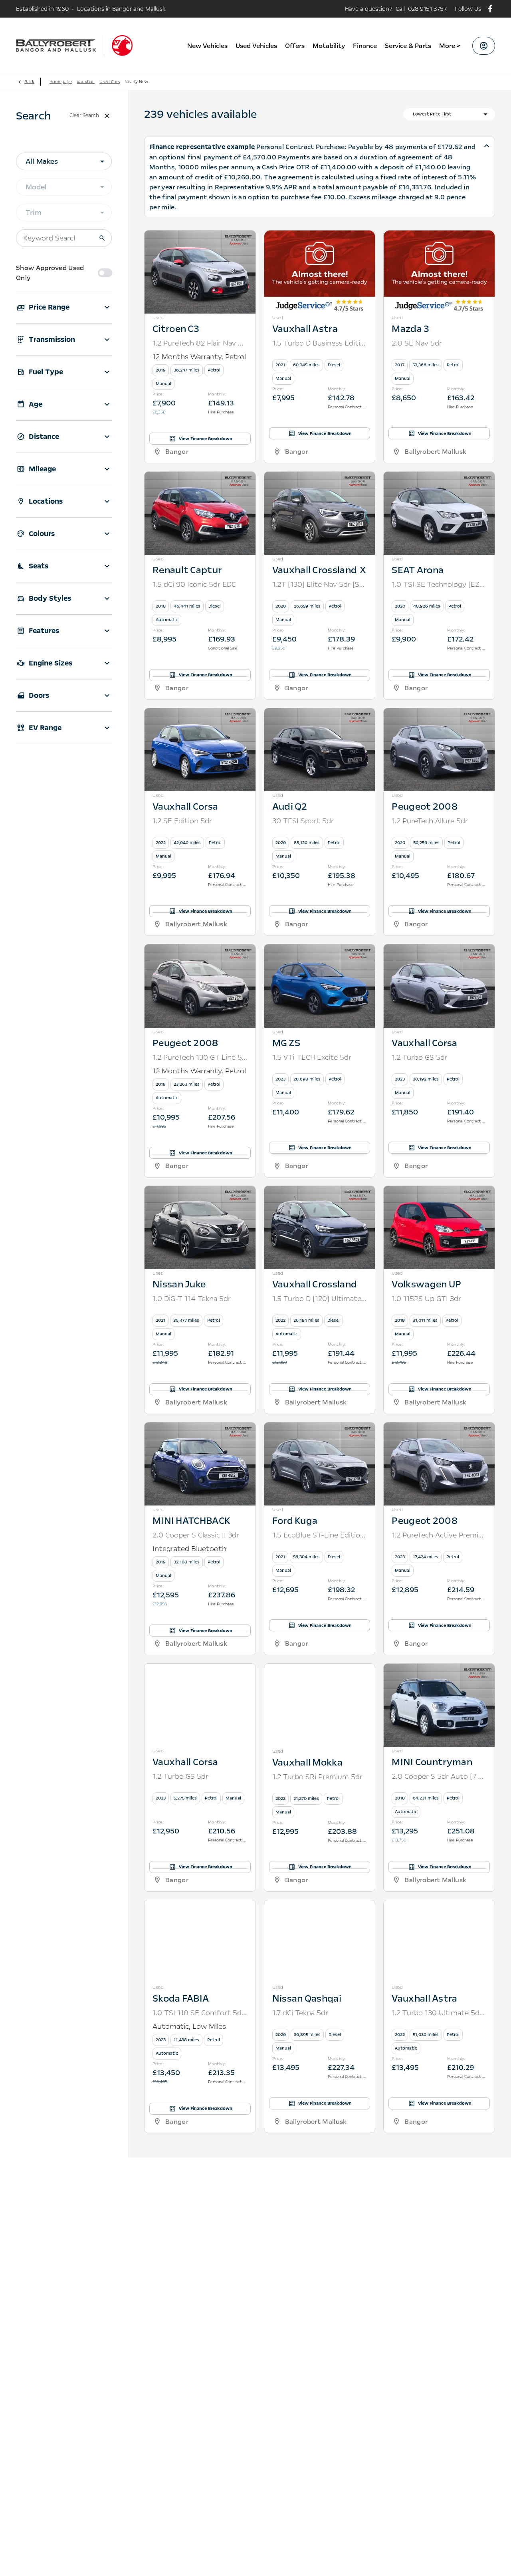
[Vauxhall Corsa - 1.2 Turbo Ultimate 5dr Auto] (439, 2395)
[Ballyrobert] (56, 46)
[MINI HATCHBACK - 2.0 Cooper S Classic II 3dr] (200, 1434)
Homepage (61, 82)
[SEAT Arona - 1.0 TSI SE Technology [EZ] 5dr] (439, 483)
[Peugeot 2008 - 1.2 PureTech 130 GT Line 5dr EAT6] (200, 956)
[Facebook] (490, 9)
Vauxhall (86, 82)
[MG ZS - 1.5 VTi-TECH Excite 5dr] (320, 956)
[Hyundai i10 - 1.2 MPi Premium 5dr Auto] (200, 2153)
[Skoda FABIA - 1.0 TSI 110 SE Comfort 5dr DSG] (200, 1912)
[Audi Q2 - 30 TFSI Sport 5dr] (320, 720)
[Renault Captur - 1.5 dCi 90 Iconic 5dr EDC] (200, 483)
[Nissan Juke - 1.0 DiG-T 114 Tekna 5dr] (200, 1198)
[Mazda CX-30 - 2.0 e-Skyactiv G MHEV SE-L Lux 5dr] (200, 2395)
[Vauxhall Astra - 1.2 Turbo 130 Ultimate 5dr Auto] (439, 1912)
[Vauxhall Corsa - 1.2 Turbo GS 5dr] (439, 956)
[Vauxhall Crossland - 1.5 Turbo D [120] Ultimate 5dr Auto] (320, 1198)
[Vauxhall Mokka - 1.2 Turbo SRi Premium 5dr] (320, 1675)
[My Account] (484, 46)
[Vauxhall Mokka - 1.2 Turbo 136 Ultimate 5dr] (320, 2395)
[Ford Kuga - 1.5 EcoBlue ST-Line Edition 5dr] (320, 1434)
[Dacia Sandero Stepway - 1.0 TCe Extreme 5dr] (439, 2153)
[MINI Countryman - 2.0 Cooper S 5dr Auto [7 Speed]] (439, 1675)
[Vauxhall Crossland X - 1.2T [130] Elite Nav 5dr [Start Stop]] (320, 483)
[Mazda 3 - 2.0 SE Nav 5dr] (439, 242)
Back (29, 82)
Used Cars (110, 82)
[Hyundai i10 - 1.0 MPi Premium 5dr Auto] (320, 2153)
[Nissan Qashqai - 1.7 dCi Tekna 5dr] (320, 1912)
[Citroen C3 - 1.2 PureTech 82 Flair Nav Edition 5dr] (200, 242)
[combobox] (64, 161)
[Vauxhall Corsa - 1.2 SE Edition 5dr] (200, 720)
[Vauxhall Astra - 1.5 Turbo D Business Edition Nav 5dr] (320, 242)
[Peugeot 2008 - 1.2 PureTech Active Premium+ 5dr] (439, 1434)
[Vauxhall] (122, 46)
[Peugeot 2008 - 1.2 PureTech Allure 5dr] (439, 720)
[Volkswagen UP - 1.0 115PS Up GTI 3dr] (439, 1198)
